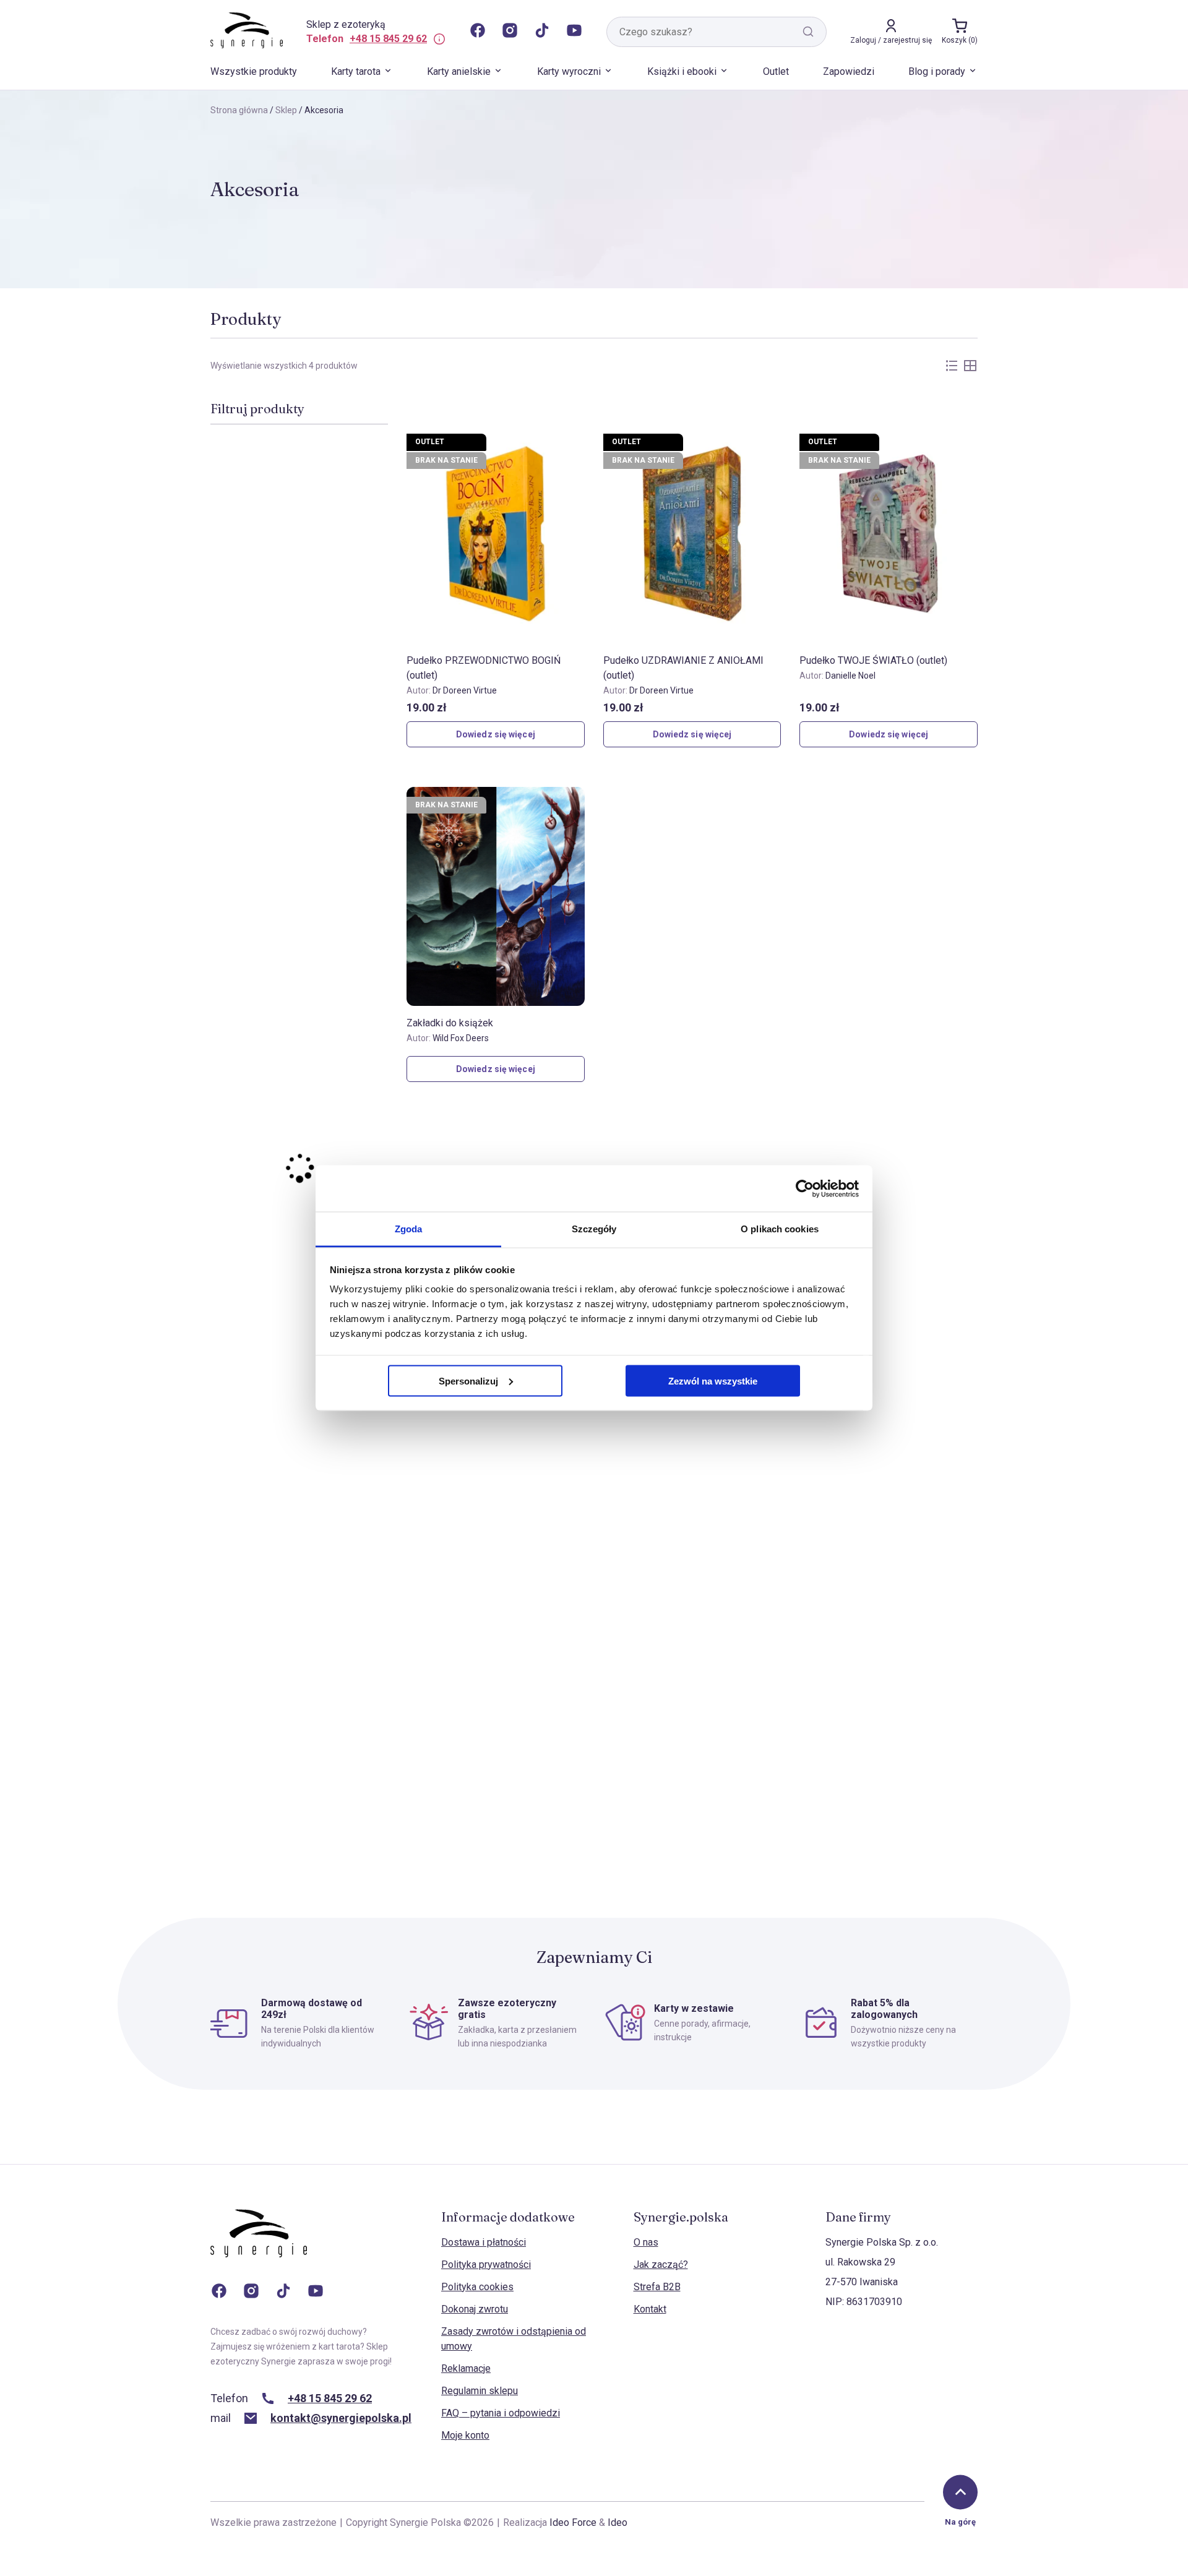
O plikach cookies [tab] (780, 1229)
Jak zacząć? (661, 2265)
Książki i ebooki (682, 71)
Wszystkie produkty (254, 71)
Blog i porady (937, 71)
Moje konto (465, 2435)
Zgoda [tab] (409, 1229)
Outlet (776, 71)
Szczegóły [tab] (594, 1229)
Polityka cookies (477, 2287)
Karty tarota (356, 71)
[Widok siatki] (970, 366)
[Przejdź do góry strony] (960, 2492)
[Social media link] (478, 32)
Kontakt (650, 2309)
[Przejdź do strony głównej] (259, 2246)
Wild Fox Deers (461, 1038)
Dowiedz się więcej (496, 734)
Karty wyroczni (569, 71)
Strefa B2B (657, 2287)
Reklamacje (466, 2368)
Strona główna (239, 110)
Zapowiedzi (849, 71)
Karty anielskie (459, 71)
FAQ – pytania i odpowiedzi (501, 2413)
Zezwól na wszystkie (713, 1380)
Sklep (286, 110)
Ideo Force (573, 2522)
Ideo (618, 2522)
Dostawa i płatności (484, 2242)
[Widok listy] (952, 366)
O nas (646, 2242)
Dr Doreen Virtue (465, 690)
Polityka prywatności (486, 2265)
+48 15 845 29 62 (388, 39)
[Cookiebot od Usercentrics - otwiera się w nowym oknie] (805, 1188)
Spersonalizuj (468, 1380)
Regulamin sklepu (480, 2391)
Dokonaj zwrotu (475, 2309)
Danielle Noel (850, 676)
